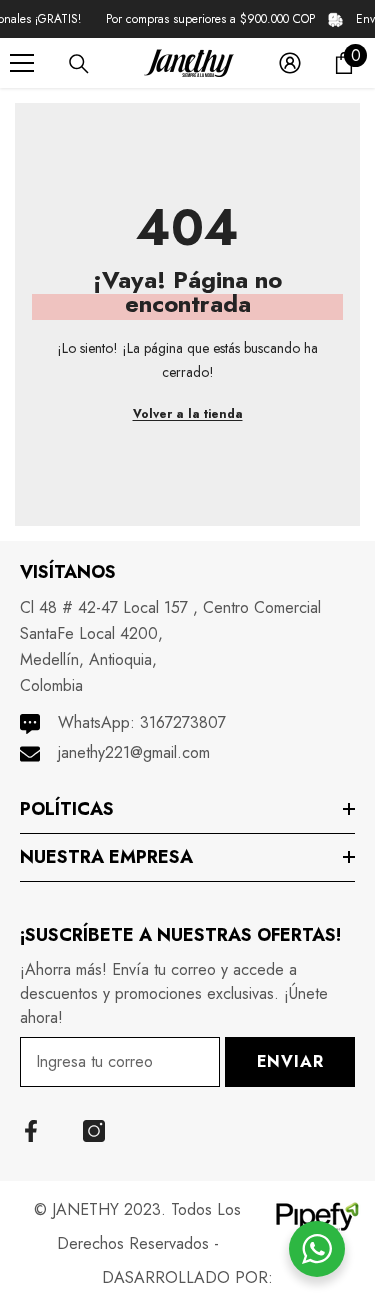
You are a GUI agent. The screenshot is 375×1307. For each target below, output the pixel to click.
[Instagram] (94, 1131)
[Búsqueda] (79, 64)
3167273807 (183, 722)
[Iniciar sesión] (290, 63)
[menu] (22, 63)
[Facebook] (31, 1131)
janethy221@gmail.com (134, 752)
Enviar (290, 1061)
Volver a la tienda (188, 414)
